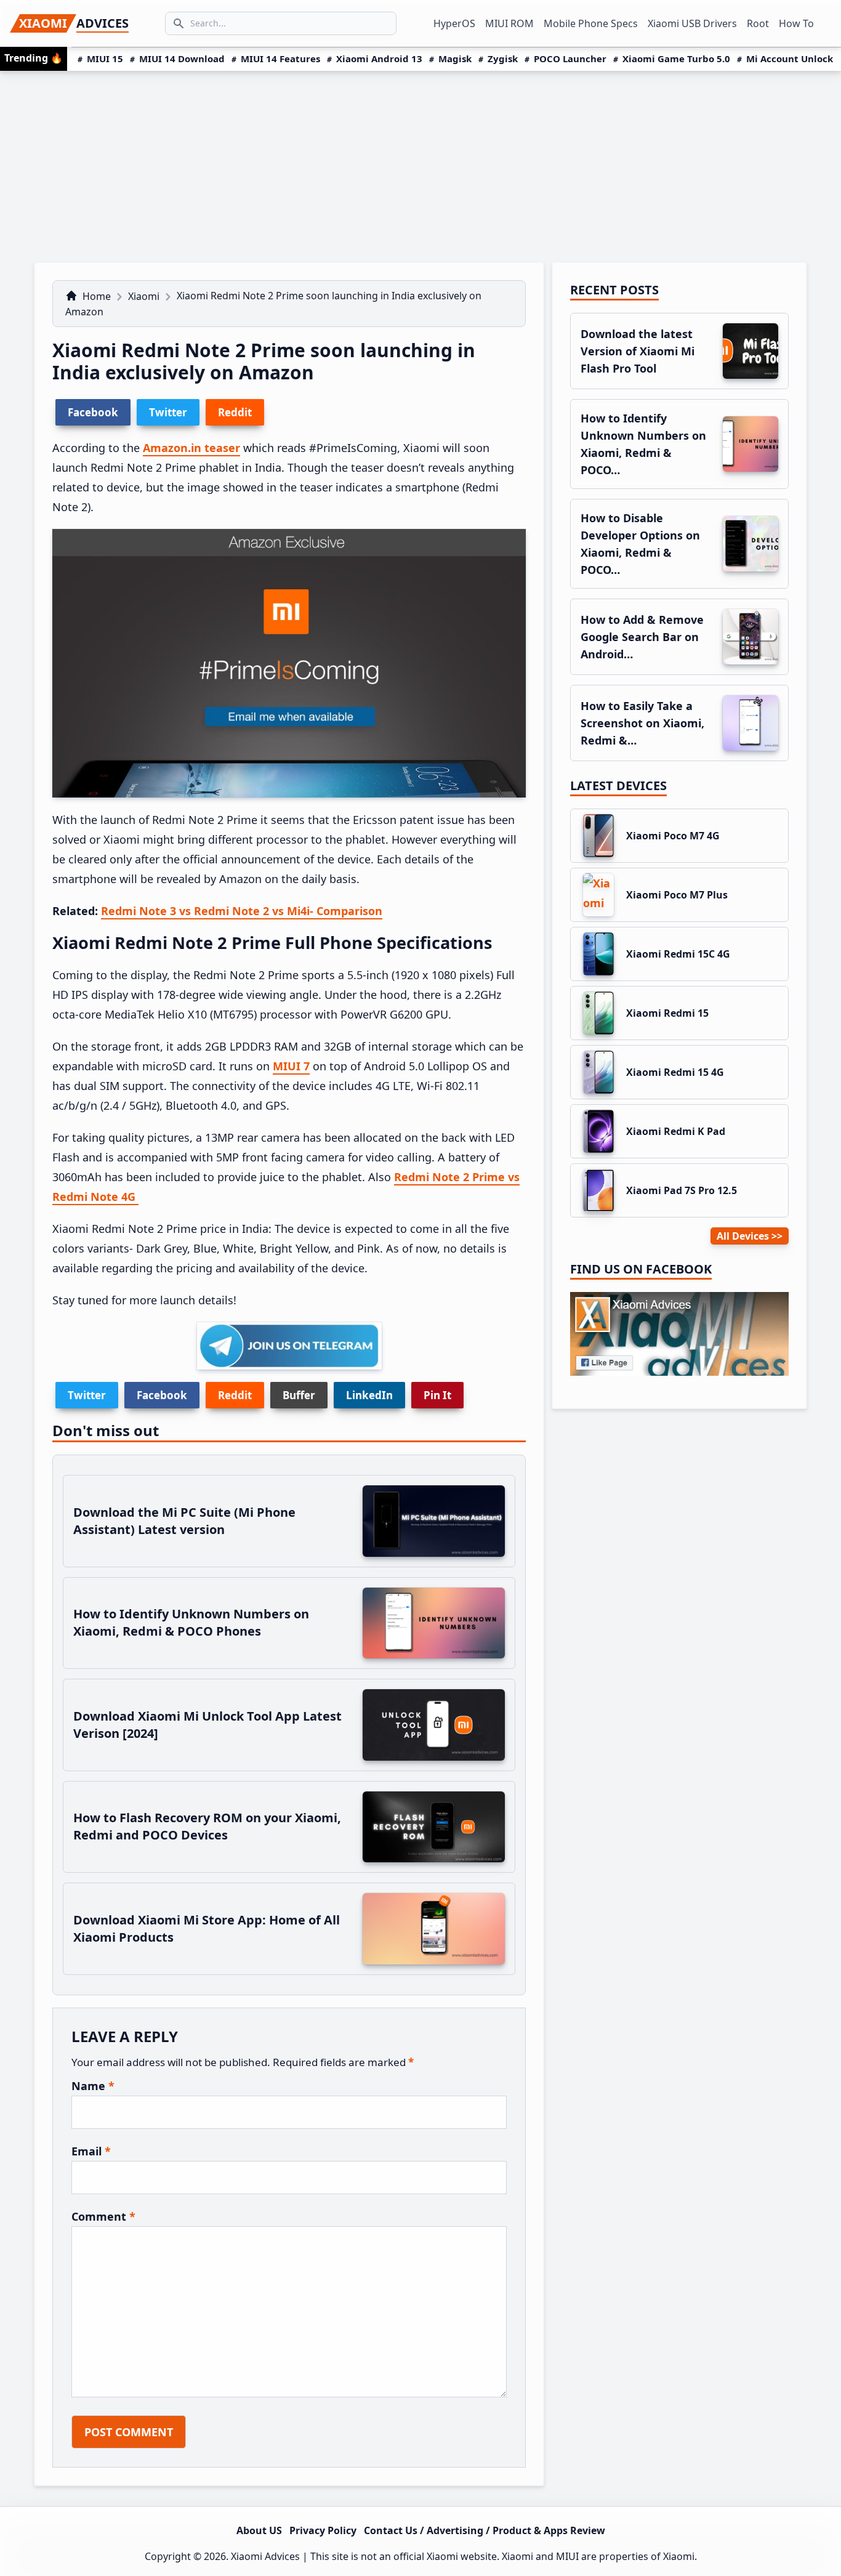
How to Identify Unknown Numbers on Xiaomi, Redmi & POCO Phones (191, 1622)
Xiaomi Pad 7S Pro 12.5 (682, 1190)
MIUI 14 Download (182, 59)
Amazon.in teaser (191, 448)
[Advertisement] (420, 163)
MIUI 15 (105, 59)
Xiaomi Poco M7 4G (673, 836)
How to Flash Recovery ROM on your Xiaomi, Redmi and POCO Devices (207, 1826)
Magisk (455, 59)
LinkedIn (369, 1395)
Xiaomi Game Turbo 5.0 (676, 59)
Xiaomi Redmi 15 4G (675, 1072)
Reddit (235, 1395)
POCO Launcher (570, 59)
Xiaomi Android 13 (379, 59)
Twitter (87, 1395)
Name (93, 2086)
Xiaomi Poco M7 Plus (677, 895)
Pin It (437, 1395)
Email (91, 2151)
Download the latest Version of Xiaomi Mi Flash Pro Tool (638, 351)
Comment (103, 2216)
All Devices (743, 1236)
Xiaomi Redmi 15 (667, 1013)
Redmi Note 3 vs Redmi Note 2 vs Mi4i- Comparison (242, 911)
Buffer (299, 1395)
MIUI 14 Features (280, 59)
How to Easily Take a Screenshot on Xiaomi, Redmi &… (642, 723)
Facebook (162, 1395)
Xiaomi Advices (265, 2556)
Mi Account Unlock (790, 59)
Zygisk (503, 59)
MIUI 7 (291, 1066)
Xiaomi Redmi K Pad (676, 1131)
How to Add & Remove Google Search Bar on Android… (642, 637)
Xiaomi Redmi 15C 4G (678, 954)
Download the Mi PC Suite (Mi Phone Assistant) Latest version (184, 1521)
